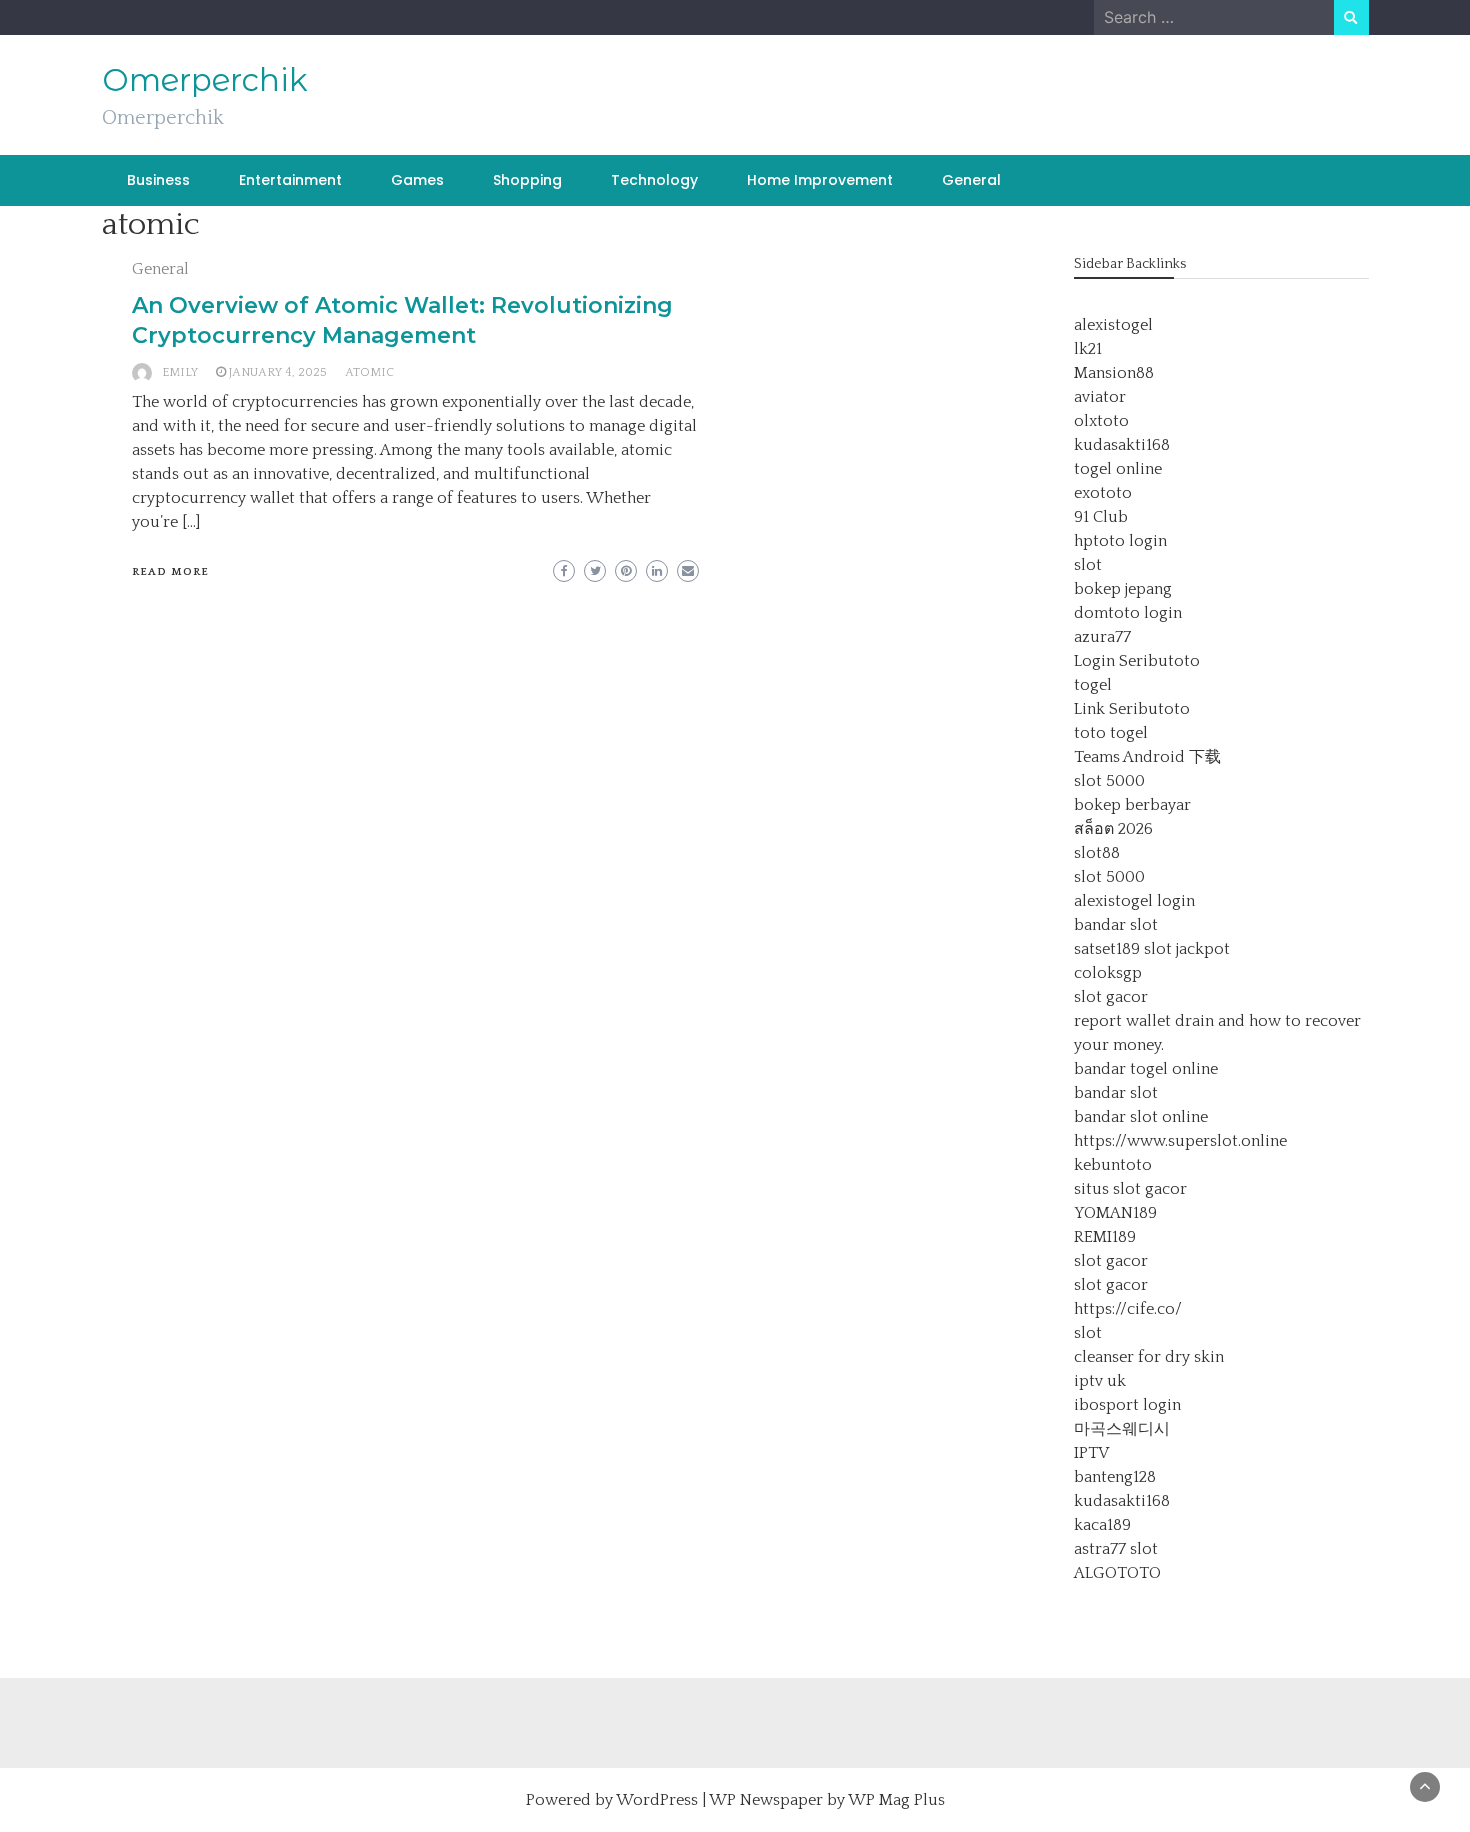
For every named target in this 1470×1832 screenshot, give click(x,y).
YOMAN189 (1115, 1213)
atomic (369, 372)
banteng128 (1115, 1477)
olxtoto (1101, 421)
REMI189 (1105, 1237)
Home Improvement (820, 180)
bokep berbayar (1132, 805)
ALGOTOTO (1117, 1573)
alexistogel (1113, 325)
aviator (1100, 397)
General (971, 180)
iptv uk (1100, 1381)
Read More (170, 572)
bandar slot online (1141, 1117)
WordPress (657, 1800)
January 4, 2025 (278, 372)
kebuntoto (1113, 1165)
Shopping (527, 180)
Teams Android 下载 (1147, 757)
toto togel (1111, 733)
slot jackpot (1187, 949)
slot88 (1097, 853)
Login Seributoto (1137, 661)
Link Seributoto (1132, 709)
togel (1093, 685)
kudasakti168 (1122, 445)
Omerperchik (205, 80)
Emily (180, 372)
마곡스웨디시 (1122, 1429)
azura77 (1102, 637)
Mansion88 (1114, 373)
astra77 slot (1116, 1549)
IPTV (1091, 1453)
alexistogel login (1134, 901)
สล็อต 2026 (1113, 829)
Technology (654, 180)
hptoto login (1120, 541)
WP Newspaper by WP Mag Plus (827, 1800)
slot (1088, 565)
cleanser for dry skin (1149, 1357)
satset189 (1107, 949)
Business (158, 180)
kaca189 (1102, 1525)
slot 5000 (1109, 781)
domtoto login (1128, 613)
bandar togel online (1146, 1069)
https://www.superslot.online (1180, 1141)
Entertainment (290, 180)
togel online (1118, 469)
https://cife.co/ (1128, 1309)
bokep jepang (1123, 589)
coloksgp (1108, 973)
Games (417, 180)
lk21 (1088, 349)
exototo (1103, 493)
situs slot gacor (1130, 1189)
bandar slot (1116, 925)
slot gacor (1111, 997)
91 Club (1101, 517)
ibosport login (1127, 1405)
